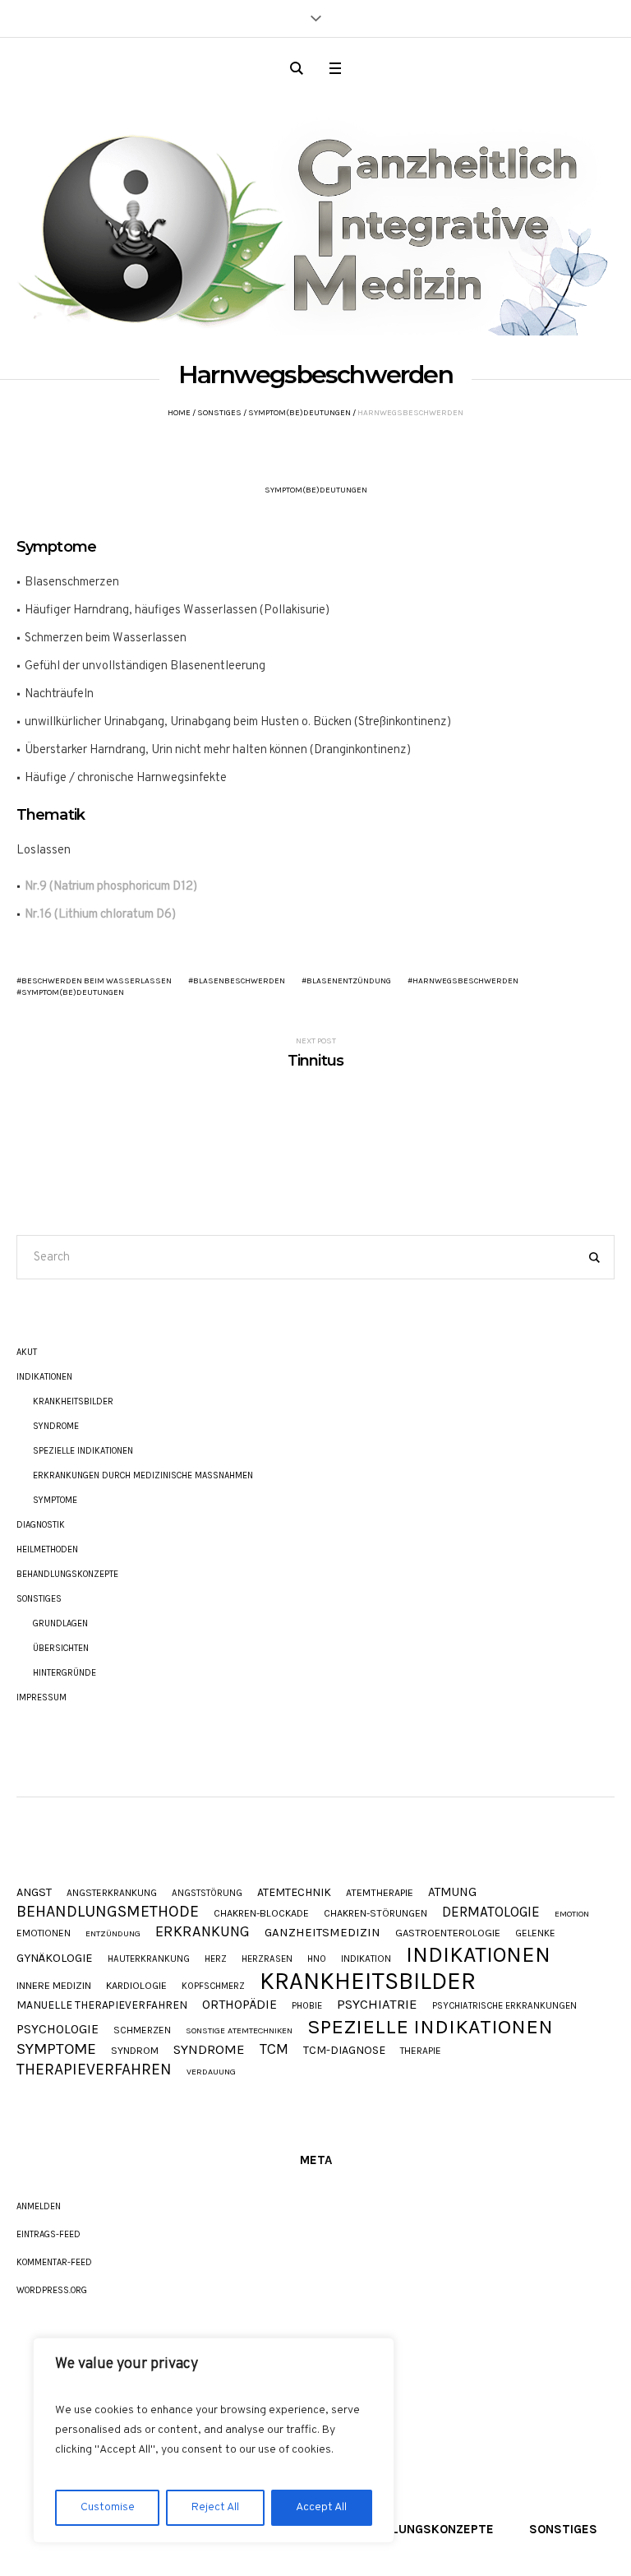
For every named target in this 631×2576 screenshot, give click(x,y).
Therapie (421, 2051)
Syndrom (135, 2051)
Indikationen (44, 1377)
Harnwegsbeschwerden (465, 981)
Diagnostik (41, 1525)
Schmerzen (142, 2031)
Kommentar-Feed (54, 2262)
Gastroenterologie (448, 1933)
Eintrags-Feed (48, 2234)
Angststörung (207, 1893)
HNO (317, 1959)
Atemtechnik (294, 1893)
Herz (216, 1959)
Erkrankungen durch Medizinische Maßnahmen (143, 1475)
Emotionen (44, 1934)
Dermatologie (491, 1912)
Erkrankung (203, 1931)
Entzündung (113, 1934)
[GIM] (315, 220)
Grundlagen (60, 1623)
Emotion (572, 1915)
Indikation (366, 1959)
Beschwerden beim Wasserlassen (97, 981)
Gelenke (535, 1934)
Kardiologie (136, 1986)
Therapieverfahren (94, 2069)
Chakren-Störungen (375, 1913)
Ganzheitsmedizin (322, 1933)
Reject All (215, 2507)
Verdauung (211, 2072)
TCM (274, 2049)
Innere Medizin (54, 1986)
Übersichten (61, 1648)
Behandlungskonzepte (67, 1574)
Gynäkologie (55, 1959)
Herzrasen (267, 1959)
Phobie (307, 2006)
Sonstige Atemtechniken (239, 2031)
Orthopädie (240, 2005)
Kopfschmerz (213, 1986)
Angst (34, 1893)
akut (27, 1352)
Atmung (452, 1892)
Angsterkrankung (112, 1894)
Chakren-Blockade (261, 1913)
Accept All (321, 2507)
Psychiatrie (377, 2005)
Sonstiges (219, 413)
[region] (214, 2440)
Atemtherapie (380, 1893)
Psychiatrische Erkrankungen (504, 2006)
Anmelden (39, 2206)
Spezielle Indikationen (83, 1451)
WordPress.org (52, 2290)
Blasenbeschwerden (239, 981)
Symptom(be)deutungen (299, 413)
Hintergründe (64, 1673)
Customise (108, 2507)
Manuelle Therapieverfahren (102, 2005)
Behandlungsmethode (108, 1912)
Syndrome (56, 1426)
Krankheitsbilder (73, 1401)
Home (179, 413)
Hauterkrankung (149, 1959)
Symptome (55, 1500)
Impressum (41, 1697)
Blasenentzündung (349, 981)
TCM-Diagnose (344, 2051)
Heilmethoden (47, 1549)
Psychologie (58, 2030)
